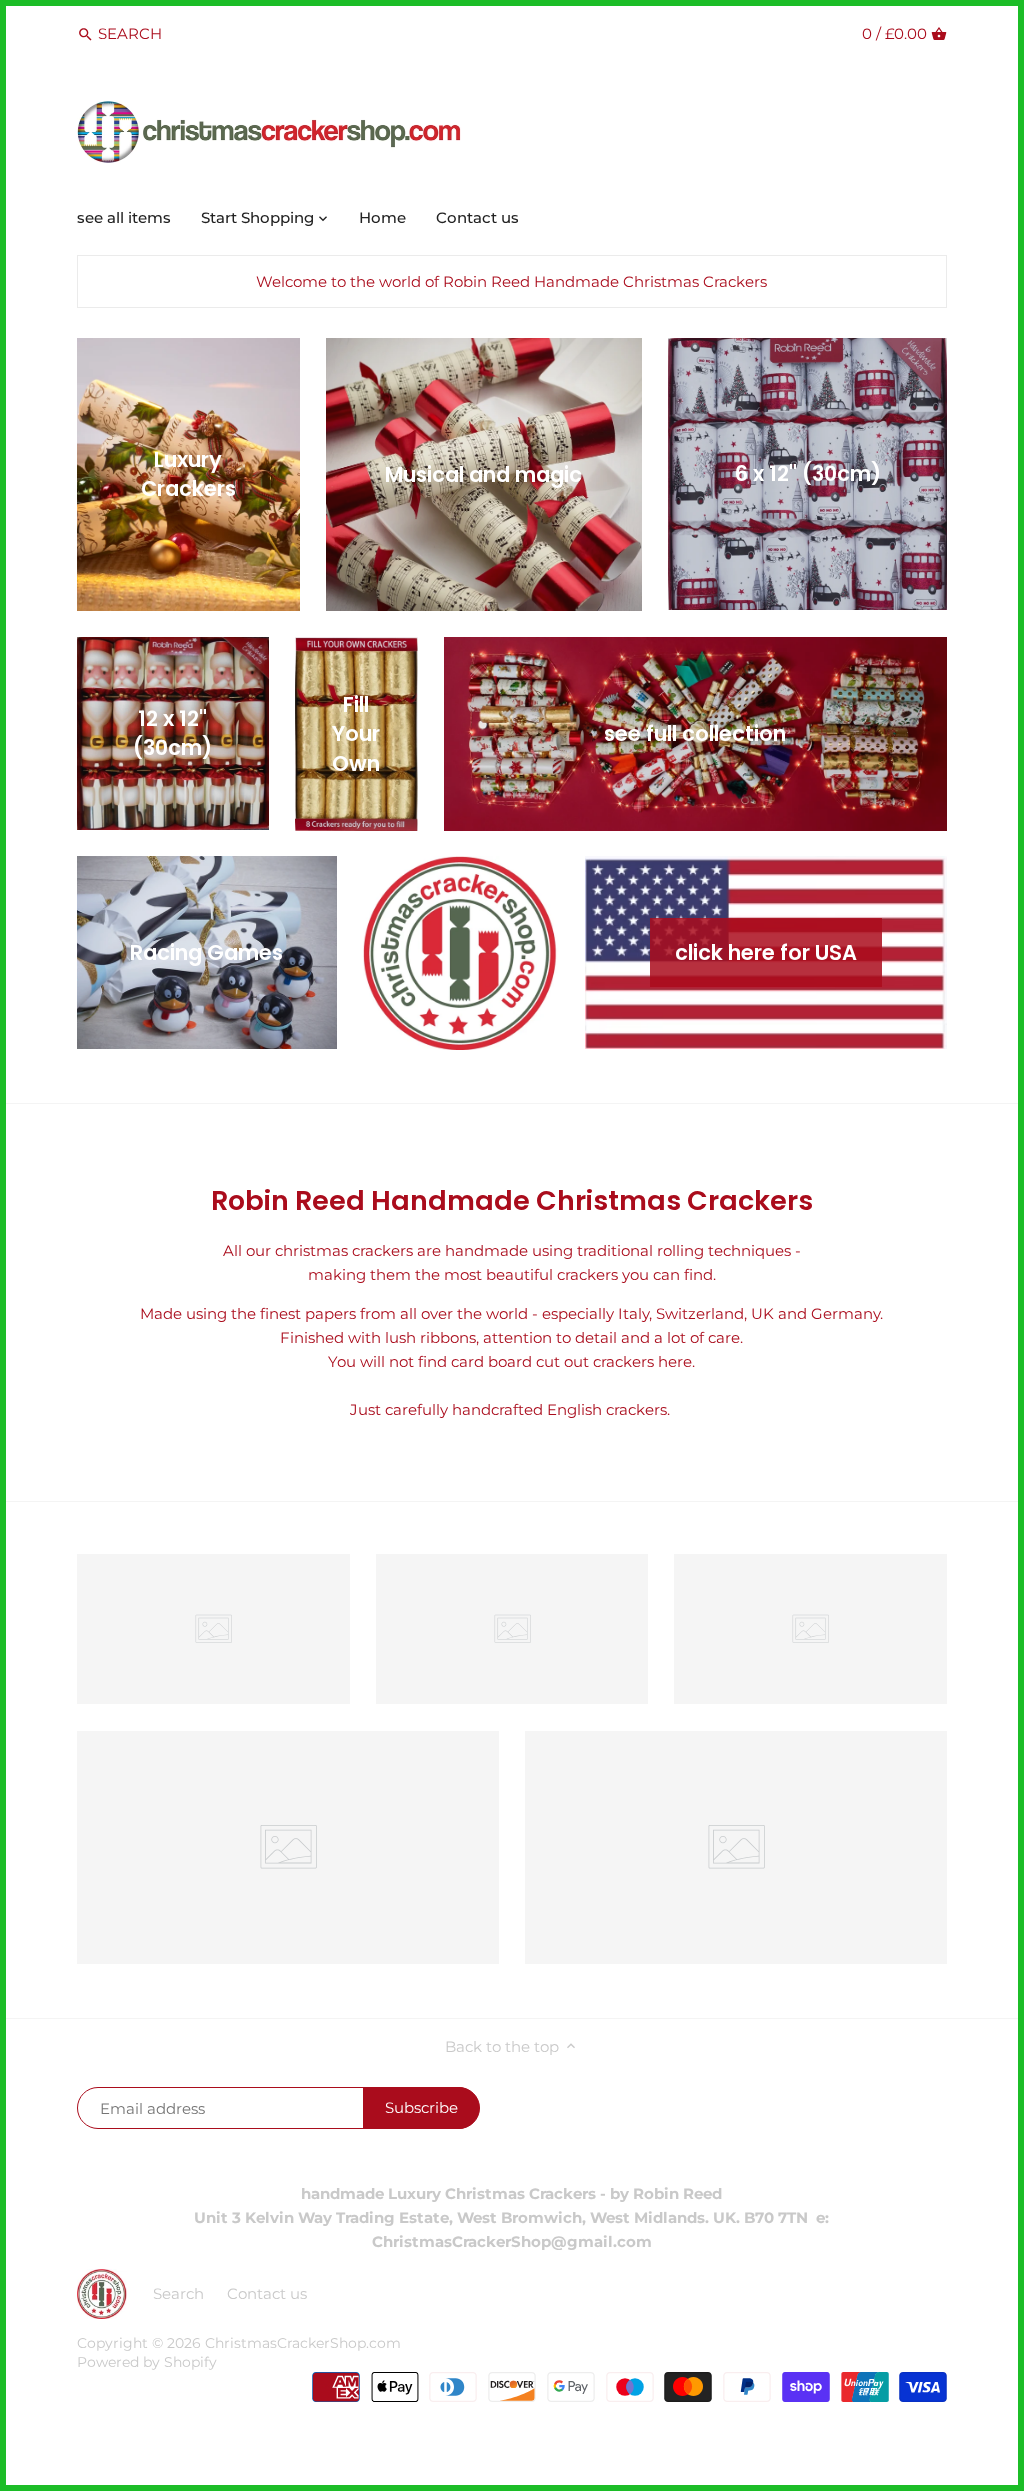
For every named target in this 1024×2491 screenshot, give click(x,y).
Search (178, 2293)
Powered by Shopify (147, 2362)
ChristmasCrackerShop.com (303, 2343)
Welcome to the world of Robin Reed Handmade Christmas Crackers (511, 281)
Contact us (267, 2293)
